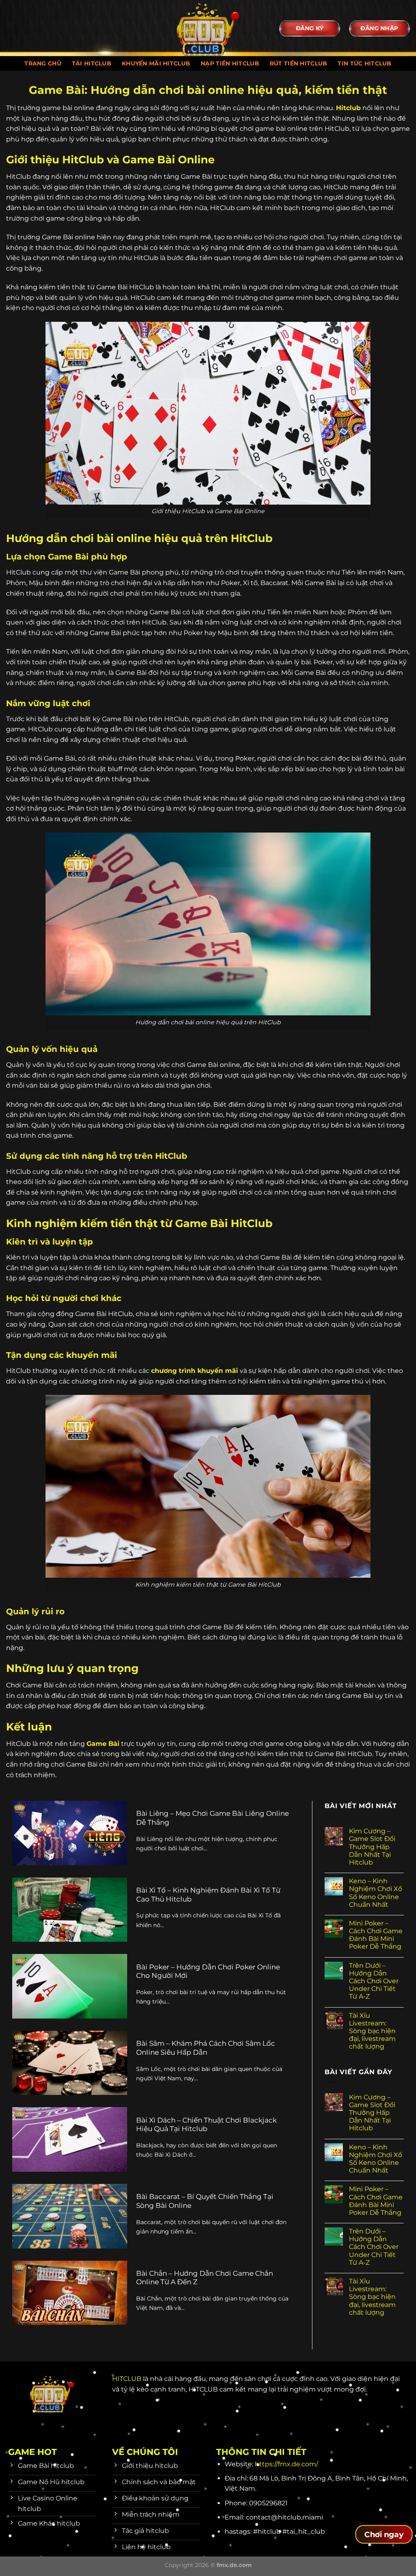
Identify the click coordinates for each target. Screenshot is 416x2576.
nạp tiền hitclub (230, 63)
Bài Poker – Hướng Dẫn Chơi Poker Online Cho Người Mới (208, 1971)
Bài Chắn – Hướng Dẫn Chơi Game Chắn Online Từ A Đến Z (205, 2278)
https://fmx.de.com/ (286, 2464)
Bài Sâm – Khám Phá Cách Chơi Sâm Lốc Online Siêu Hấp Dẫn (206, 2048)
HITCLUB (127, 2379)
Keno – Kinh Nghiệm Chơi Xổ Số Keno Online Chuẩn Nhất (376, 1893)
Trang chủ (43, 63)
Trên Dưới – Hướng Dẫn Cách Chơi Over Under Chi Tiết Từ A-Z (374, 1981)
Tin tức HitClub (364, 63)
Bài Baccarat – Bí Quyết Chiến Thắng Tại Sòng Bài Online (205, 2201)
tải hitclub (92, 63)
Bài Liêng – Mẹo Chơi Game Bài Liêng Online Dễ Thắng (212, 1818)
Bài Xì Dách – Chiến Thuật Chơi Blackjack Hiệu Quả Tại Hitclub (206, 2125)
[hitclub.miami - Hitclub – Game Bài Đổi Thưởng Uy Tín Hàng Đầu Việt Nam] (208, 28)
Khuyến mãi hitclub (156, 63)
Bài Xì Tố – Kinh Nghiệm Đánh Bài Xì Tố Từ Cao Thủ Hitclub (208, 1895)
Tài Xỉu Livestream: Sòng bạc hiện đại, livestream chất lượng (372, 2031)
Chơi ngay (384, 2535)
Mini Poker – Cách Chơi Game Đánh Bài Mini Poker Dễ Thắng (376, 1935)
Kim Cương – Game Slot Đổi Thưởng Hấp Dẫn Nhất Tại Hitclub (372, 1847)
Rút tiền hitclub (299, 63)
